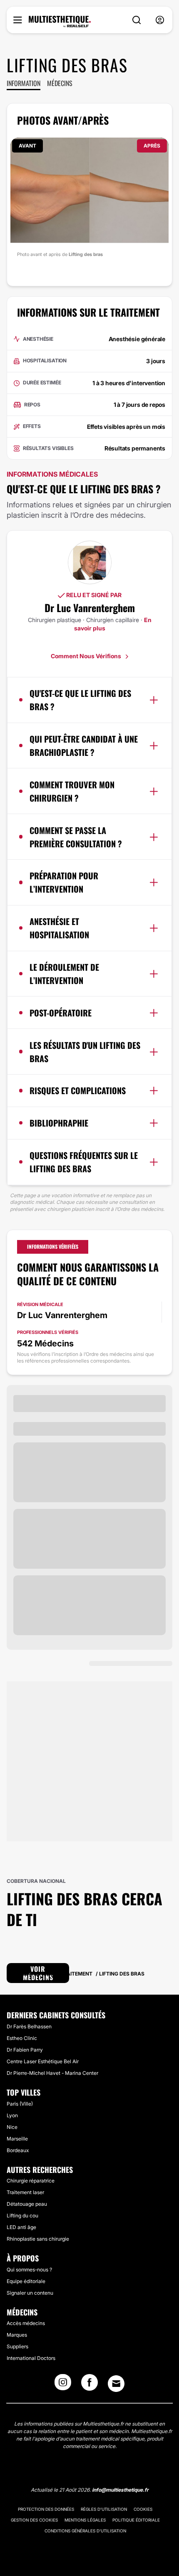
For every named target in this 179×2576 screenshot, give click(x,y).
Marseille (17, 2139)
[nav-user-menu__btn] (160, 20)
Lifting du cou (22, 2216)
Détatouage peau (27, 2204)
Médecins (60, 83)
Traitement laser (25, 2192)
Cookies (143, 2509)
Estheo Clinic (22, 2038)
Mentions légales (85, 2520)
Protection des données (46, 2509)
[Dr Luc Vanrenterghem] (90, 562)
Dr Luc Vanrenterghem (90, 608)
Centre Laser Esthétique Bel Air (43, 2061)
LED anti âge (21, 2227)
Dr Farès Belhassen (29, 2026)
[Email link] (116, 2384)
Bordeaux (18, 2150)
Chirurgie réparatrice (31, 2181)
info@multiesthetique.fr (120, 2490)
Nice (12, 2127)
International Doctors (31, 2358)
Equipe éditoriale (26, 2281)
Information (24, 83)
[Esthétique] (60, 22)
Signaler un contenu (30, 2293)
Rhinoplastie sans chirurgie (38, 2239)
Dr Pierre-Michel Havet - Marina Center (52, 2073)
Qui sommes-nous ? (29, 2270)
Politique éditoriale (136, 2520)
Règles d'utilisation (104, 2509)
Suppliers (17, 2346)
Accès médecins (26, 2323)
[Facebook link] (89, 2385)
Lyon (12, 2115)
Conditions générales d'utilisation (85, 2531)
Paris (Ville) (20, 2104)
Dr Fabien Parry (25, 2050)
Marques (17, 2335)
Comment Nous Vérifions (87, 656)
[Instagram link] (63, 2385)
